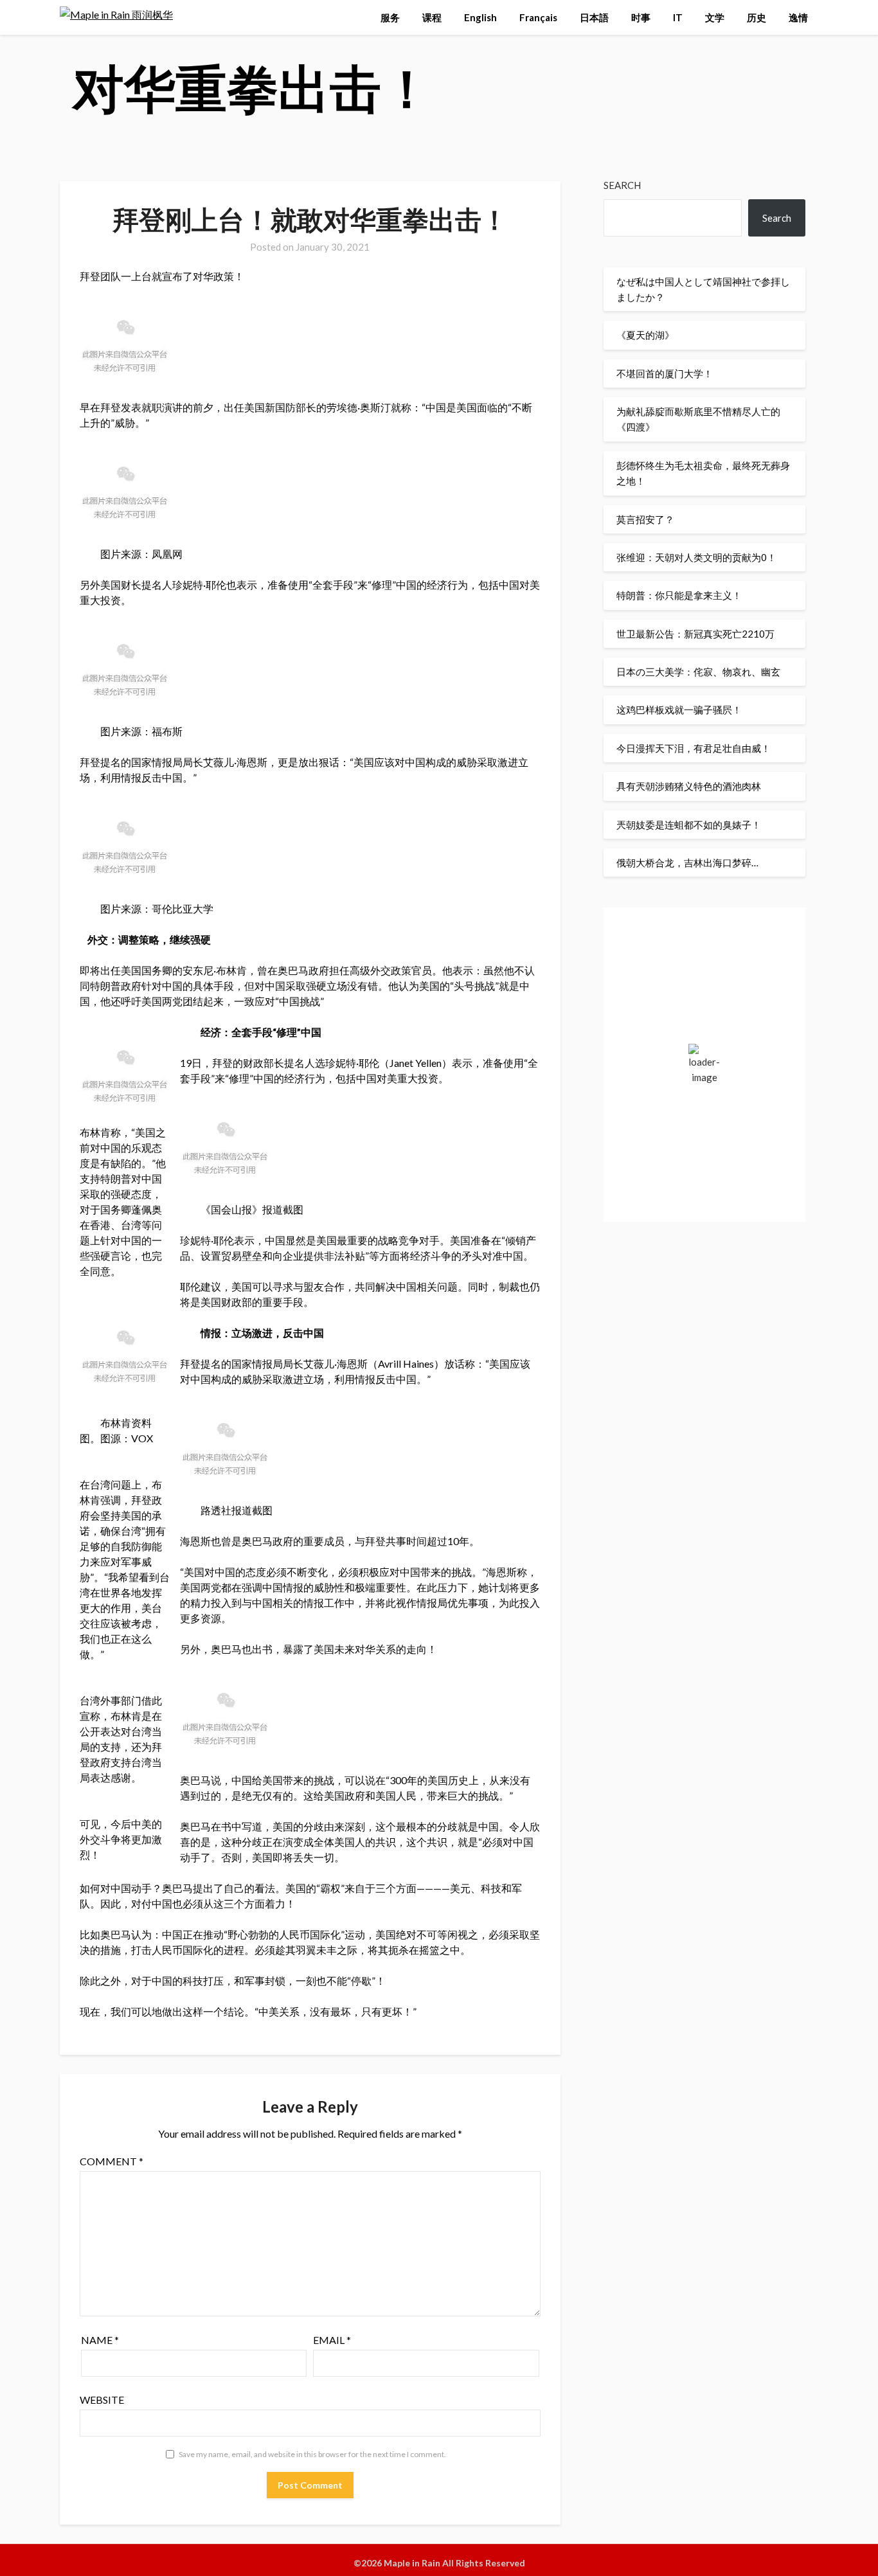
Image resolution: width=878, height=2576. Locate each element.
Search (622, 185)
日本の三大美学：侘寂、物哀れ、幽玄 (698, 672)
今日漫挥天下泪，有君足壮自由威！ (694, 748)
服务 (390, 17)
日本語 (594, 17)
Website (102, 2400)
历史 (757, 17)
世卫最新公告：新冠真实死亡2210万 (695, 634)
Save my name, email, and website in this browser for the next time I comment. (312, 2454)
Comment (112, 2161)
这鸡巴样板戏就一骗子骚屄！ (679, 710)
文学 (715, 17)
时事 (641, 17)
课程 (432, 17)
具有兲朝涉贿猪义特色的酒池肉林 (689, 786)
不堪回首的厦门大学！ (665, 373)
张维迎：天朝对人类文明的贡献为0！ (696, 557)
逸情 (798, 17)
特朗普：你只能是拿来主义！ (679, 595)
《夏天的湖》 (645, 335)
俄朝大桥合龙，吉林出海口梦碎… (687, 863)
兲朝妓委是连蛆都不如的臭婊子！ (689, 825)
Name (100, 2340)
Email (332, 2340)
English (480, 17)
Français (538, 17)
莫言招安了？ (645, 519)
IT (678, 17)
